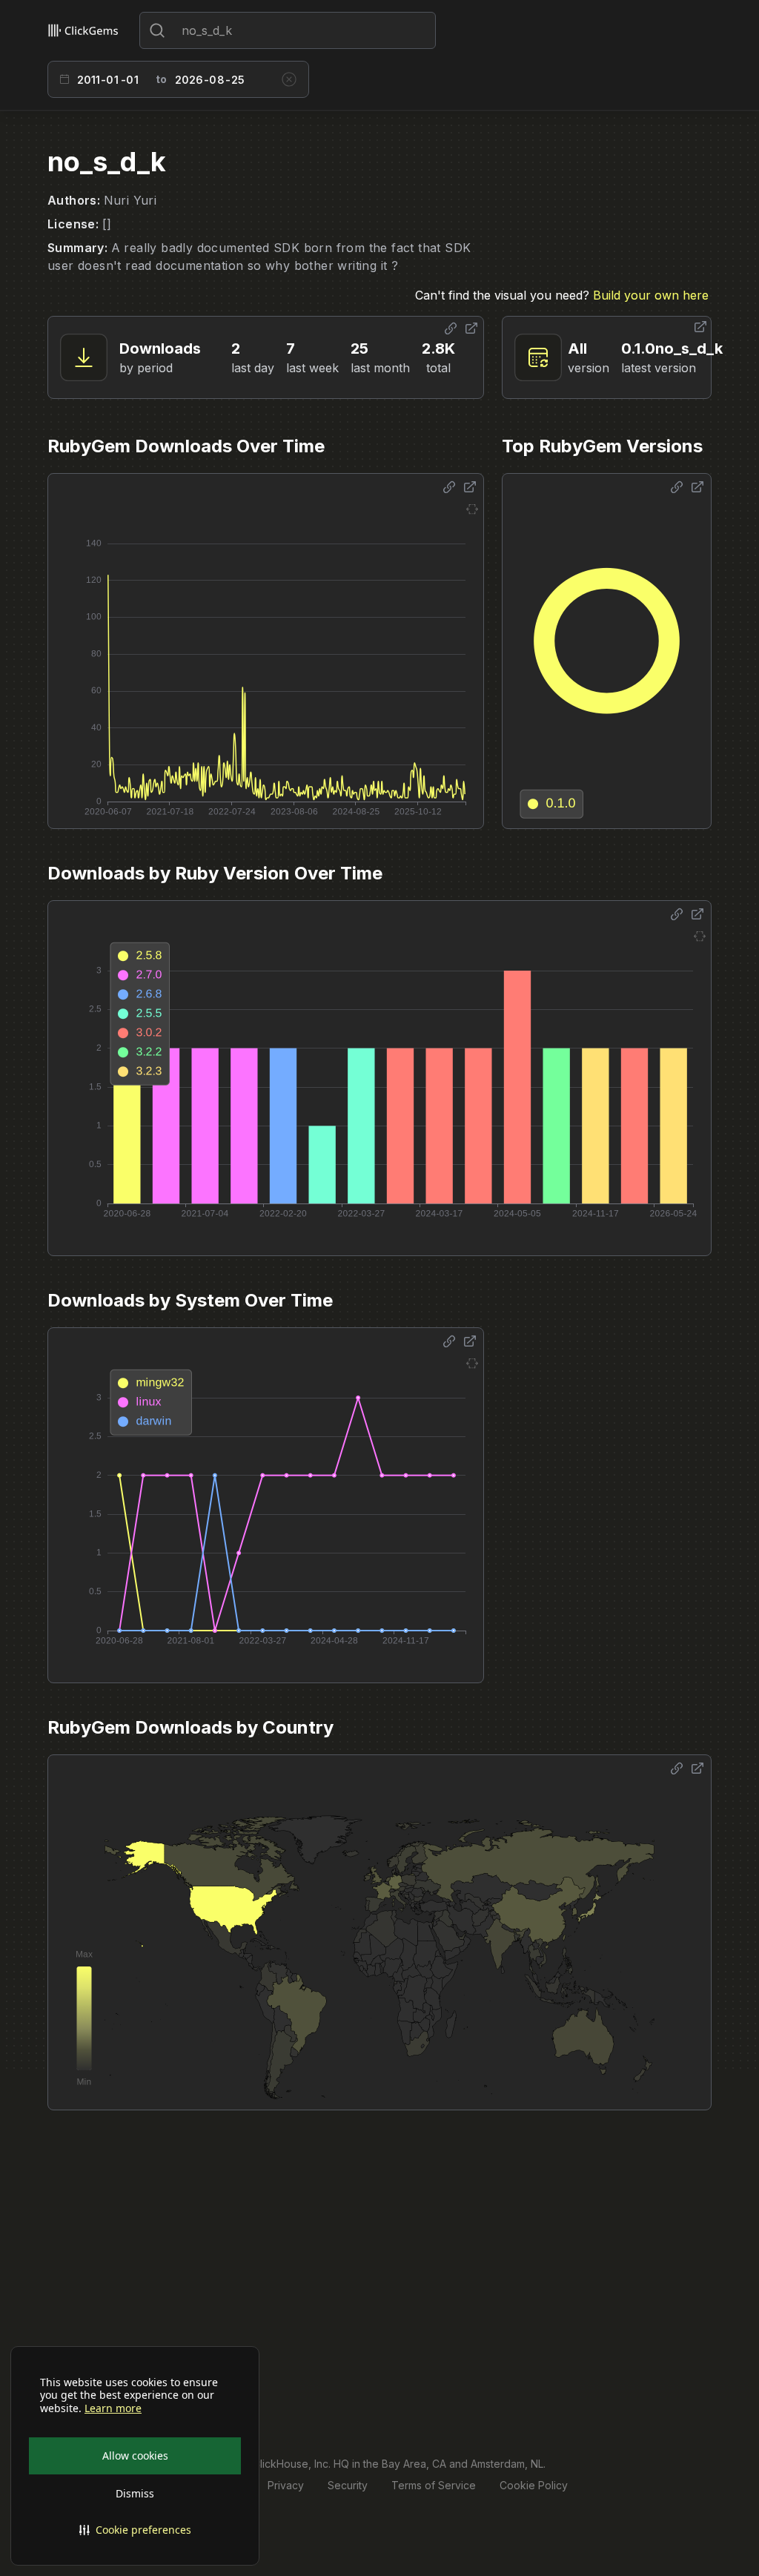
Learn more (113, 2408)
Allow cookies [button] (135, 2456)
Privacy (286, 2485)
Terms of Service (434, 2485)
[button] (135, 2530)
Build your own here (651, 295)
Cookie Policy (534, 2485)
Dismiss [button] (135, 2493)
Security (348, 2485)
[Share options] (451, 328)
